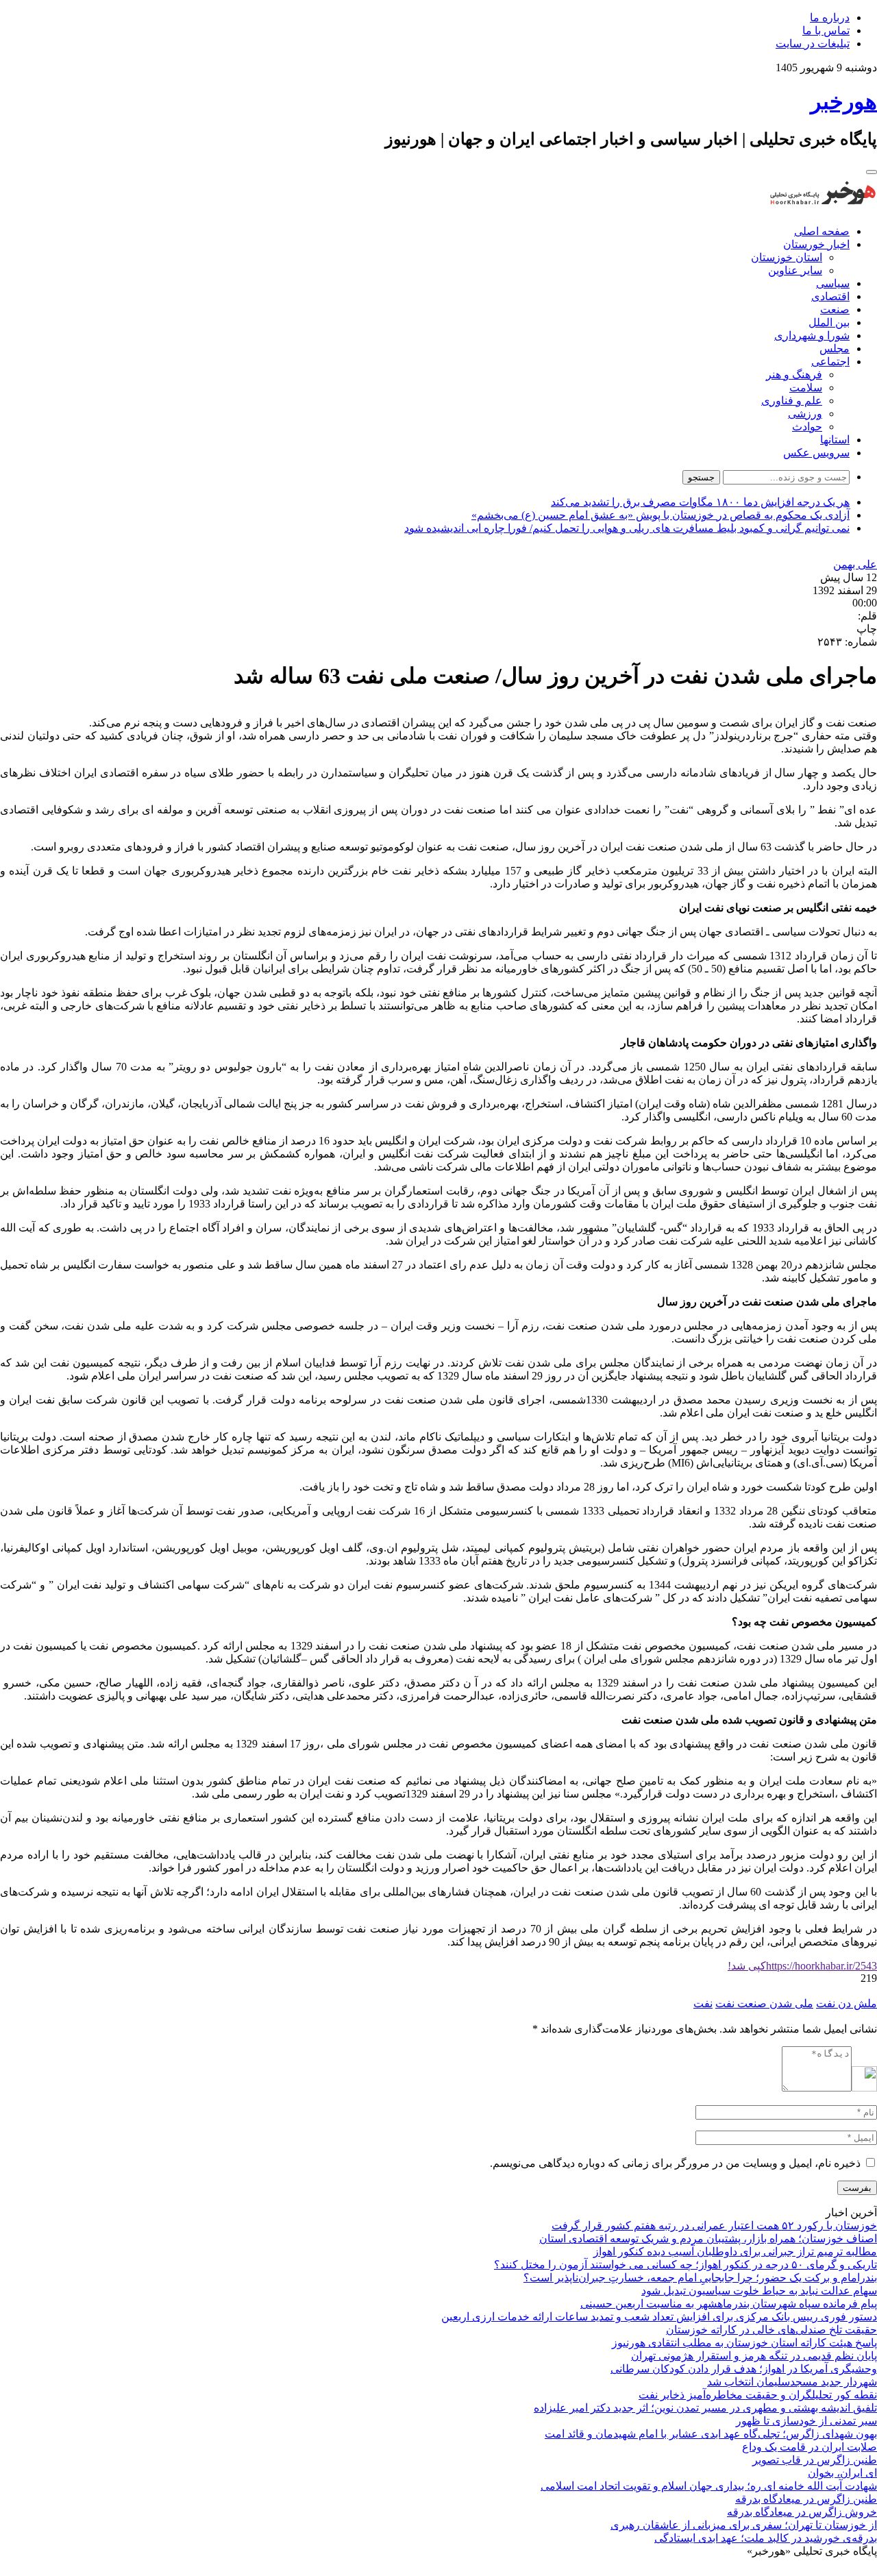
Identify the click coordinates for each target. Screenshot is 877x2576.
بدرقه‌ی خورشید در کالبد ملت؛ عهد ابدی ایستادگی (766, 2538)
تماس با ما (826, 30)
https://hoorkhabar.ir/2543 (802, 1966)
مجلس (835, 348)
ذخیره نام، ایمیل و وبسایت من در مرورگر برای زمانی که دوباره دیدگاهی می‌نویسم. (675, 2163)
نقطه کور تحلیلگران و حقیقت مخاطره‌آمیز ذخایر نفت (758, 2395)
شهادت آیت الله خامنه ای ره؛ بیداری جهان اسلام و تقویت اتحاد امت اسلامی (709, 2486)
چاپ (867, 629)
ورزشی (805, 414)
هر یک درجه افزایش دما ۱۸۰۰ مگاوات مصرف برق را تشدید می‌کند (700, 502)
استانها (835, 440)
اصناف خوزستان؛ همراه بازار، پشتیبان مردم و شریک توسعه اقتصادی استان (708, 2238)
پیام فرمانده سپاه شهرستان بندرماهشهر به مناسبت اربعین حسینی (729, 2304)
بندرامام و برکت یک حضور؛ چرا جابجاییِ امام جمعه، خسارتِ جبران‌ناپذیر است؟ (700, 2278)
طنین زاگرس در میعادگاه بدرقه (806, 2499)
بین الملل (829, 322)
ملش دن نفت (847, 2003)
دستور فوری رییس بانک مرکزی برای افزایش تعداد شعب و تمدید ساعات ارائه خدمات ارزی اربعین (659, 2317)
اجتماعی (830, 361)
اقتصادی (830, 296)
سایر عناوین (795, 270)
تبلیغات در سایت (813, 44)
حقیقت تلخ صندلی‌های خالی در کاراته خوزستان (771, 2330)
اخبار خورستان (816, 244)
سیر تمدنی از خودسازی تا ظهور (806, 2421)
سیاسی (833, 283)
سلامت (806, 388)
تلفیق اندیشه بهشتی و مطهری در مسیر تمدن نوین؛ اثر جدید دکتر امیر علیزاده (705, 2408)
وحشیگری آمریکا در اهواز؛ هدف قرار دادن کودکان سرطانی (744, 2369)
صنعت (835, 309)
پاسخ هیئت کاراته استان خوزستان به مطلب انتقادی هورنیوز (744, 2343)
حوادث (807, 427)
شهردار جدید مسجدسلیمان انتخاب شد (792, 2382)
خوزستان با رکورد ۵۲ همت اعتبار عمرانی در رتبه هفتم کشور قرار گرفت (714, 2225)
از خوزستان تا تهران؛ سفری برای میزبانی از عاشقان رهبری (744, 2525)
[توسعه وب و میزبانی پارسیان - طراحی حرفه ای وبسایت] (843, 2569)
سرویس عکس (816, 453)
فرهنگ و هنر (794, 375)
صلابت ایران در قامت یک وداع (810, 2447)
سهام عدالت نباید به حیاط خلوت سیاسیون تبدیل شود (759, 2291)
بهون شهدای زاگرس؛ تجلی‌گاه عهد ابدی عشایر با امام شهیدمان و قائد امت (711, 2434)
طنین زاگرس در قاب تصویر (815, 2460)
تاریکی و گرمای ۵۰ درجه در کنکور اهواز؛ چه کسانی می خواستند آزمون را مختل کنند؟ (685, 2265)
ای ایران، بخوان (842, 2473)
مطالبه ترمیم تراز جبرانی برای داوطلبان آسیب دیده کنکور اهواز (735, 2252)
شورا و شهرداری (812, 335)
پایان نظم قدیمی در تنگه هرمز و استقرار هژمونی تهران (754, 2356)
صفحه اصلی (822, 231)
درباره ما (830, 17)
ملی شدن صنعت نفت (764, 2003)
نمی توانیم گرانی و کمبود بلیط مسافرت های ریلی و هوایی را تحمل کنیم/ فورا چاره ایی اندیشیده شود (627, 528)
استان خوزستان (787, 257)
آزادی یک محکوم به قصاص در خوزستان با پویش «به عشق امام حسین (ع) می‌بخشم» (660, 515)
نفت (703, 2003)
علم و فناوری (792, 401)
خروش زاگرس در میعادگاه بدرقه (802, 2512)
